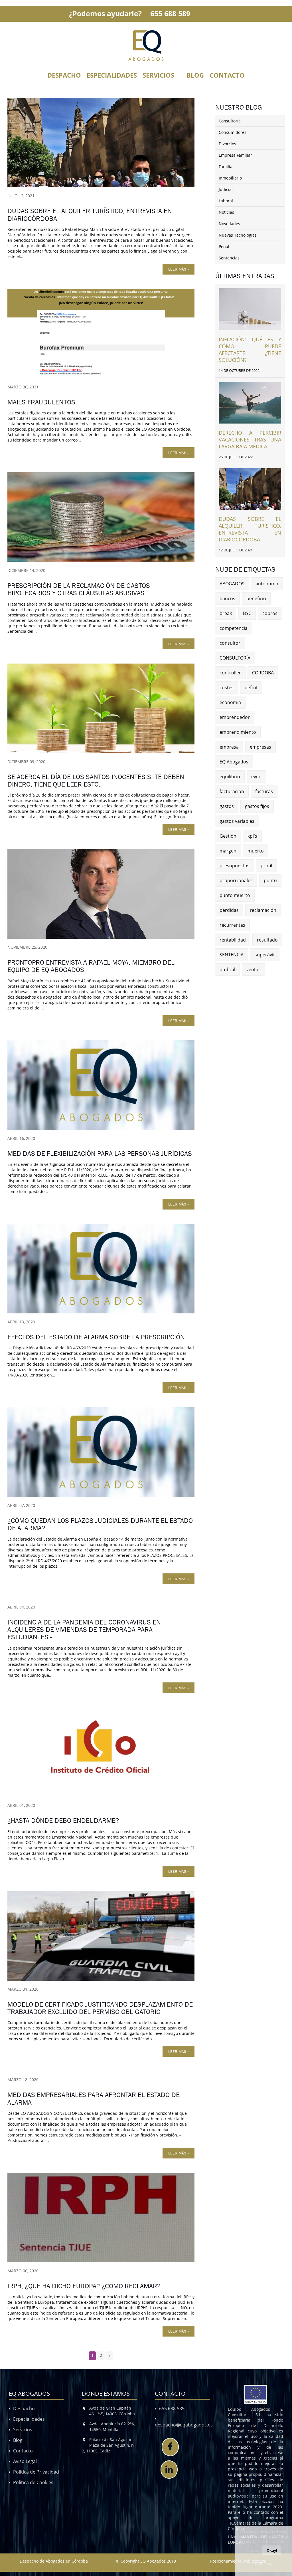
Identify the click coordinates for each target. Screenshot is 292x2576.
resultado (267, 940)
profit (267, 866)
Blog (195, 75)
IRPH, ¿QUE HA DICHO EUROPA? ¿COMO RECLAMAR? (84, 2286)
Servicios (158, 75)
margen (228, 851)
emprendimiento (238, 732)
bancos (227, 598)
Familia (226, 167)
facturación (232, 791)
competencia (234, 628)
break (226, 613)
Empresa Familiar (235, 155)
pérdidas (229, 910)
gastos (227, 806)
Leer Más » (179, 269)
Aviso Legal (25, 2461)
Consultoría (230, 121)
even (256, 777)
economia (230, 702)
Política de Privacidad (36, 2472)
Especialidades (112, 75)
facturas (264, 791)
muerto (256, 851)
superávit (265, 955)
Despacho (64, 75)
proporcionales (236, 880)
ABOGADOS (232, 584)
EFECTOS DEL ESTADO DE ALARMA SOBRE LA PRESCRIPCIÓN (96, 1337)
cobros (270, 613)
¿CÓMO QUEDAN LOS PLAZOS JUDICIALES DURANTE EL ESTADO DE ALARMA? (100, 1524)
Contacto (227, 75)
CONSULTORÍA (235, 658)
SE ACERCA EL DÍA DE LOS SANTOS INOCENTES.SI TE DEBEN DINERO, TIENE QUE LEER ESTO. (96, 781)
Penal (224, 246)
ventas (254, 969)
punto (270, 880)
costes (227, 688)
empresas (260, 747)
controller (230, 673)
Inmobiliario (230, 178)
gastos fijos (257, 806)
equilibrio (230, 777)
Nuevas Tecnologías (238, 235)
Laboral (226, 201)
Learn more (265, 2563)
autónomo (267, 584)
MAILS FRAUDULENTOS (41, 402)
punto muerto (235, 895)
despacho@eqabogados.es (184, 2425)
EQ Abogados (234, 762)
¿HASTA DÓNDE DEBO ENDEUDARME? (63, 1821)
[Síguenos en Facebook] (170, 2447)
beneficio (256, 598)
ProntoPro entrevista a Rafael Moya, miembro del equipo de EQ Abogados (91, 966)
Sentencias (229, 258)
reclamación (263, 910)
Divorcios (227, 144)
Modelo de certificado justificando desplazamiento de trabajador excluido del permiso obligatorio (100, 2008)
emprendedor (235, 717)
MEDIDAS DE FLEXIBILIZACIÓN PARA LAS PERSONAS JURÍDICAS (100, 1154)
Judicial (226, 189)
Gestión (228, 836)
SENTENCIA (232, 955)
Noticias (226, 212)
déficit (251, 688)
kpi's (252, 836)
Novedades (229, 224)
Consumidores (233, 132)
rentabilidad (233, 940)
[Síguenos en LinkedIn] (169, 2470)
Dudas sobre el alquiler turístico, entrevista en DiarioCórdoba (90, 215)
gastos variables (237, 821)
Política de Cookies (33, 2482)
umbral (227, 969)
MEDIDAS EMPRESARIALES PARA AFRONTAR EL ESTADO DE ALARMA (94, 2099)
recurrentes (232, 925)
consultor (230, 643)
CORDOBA (263, 673)
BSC (247, 613)
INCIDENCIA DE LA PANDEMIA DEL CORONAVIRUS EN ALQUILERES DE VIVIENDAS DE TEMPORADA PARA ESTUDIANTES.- (84, 1630)
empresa (229, 747)
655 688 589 (170, 13)
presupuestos (235, 866)
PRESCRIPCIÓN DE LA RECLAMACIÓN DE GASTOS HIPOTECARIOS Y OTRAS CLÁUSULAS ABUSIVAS (79, 589)
